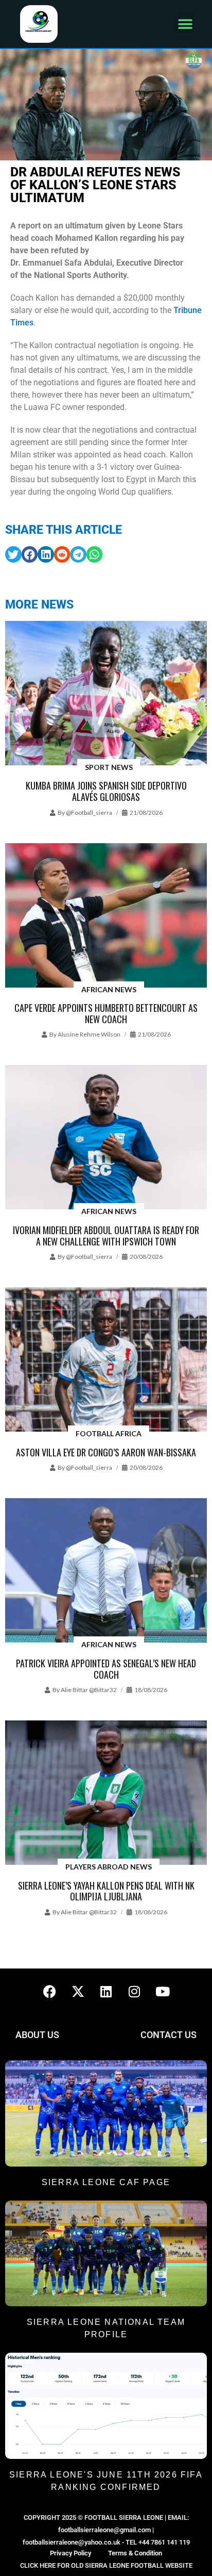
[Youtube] (163, 1992)
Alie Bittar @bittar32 (89, 1690)
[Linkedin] (106, 1992)
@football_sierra (89, 813)
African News (109, 989)
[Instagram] (134, 1992)
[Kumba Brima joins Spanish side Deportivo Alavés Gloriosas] (106, 694)
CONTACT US (169, 2035)
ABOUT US (37, 2035)
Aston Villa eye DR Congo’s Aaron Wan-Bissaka (106, 1452)
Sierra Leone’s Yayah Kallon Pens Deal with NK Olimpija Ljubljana (106, 1891)
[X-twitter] (78, 1992)
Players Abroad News (109, 1867)
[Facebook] (49, 1992)
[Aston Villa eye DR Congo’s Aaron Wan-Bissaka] (106, 1360)
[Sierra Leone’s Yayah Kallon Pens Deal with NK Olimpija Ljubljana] (106, 1793)
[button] (185, 24)
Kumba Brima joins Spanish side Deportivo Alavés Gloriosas (106, 791)
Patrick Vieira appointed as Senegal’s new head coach (106, 1669)
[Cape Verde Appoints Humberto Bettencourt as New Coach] (106, 916)
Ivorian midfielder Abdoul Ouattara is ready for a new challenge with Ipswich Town (106, 1236)
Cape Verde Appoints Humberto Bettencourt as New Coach (106, 1013)
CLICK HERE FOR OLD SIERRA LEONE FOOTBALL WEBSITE (106, 2565)
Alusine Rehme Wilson (89, 1034)
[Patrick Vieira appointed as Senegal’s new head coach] (106, 1571)
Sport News (109, 767)
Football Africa (109, 1433)
